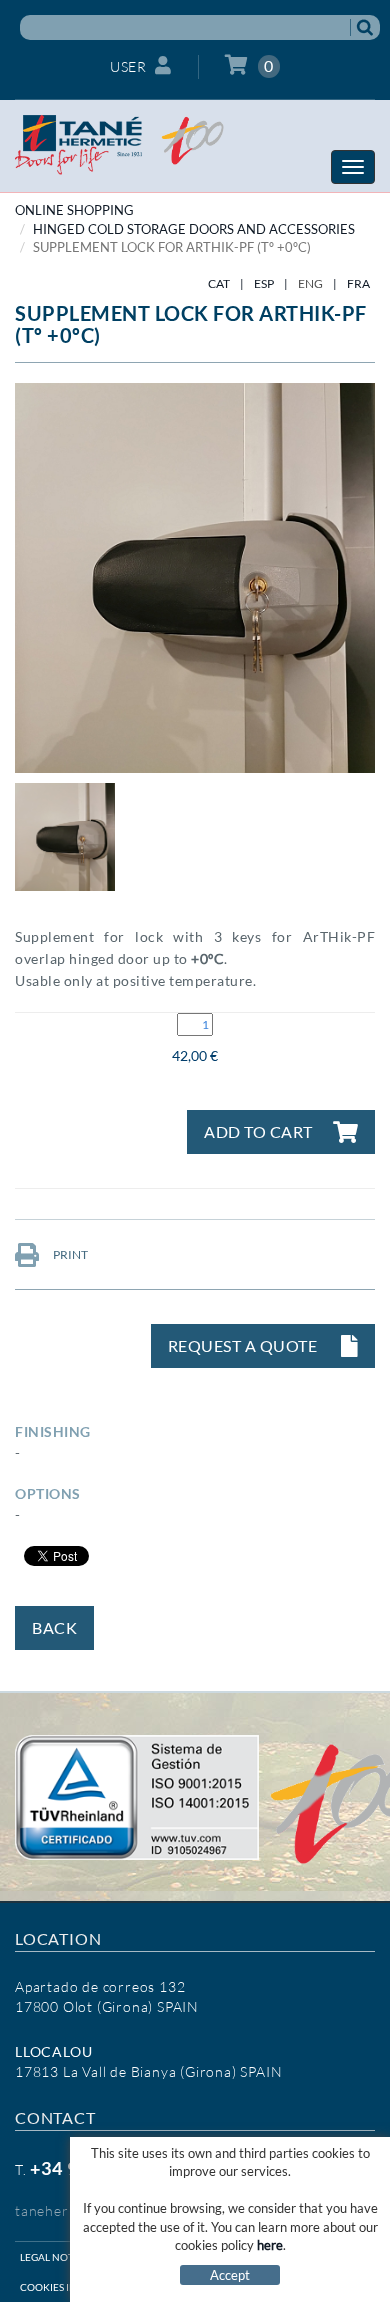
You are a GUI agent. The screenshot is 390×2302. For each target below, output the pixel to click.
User (128, 66)
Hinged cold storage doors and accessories (194, 229)
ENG (310, 283)
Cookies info (55, 2287)
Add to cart (258, 1131)
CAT (219, 283)
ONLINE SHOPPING (74, 210)
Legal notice (55, 2257)
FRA (358, 283)
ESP (264, 283)
